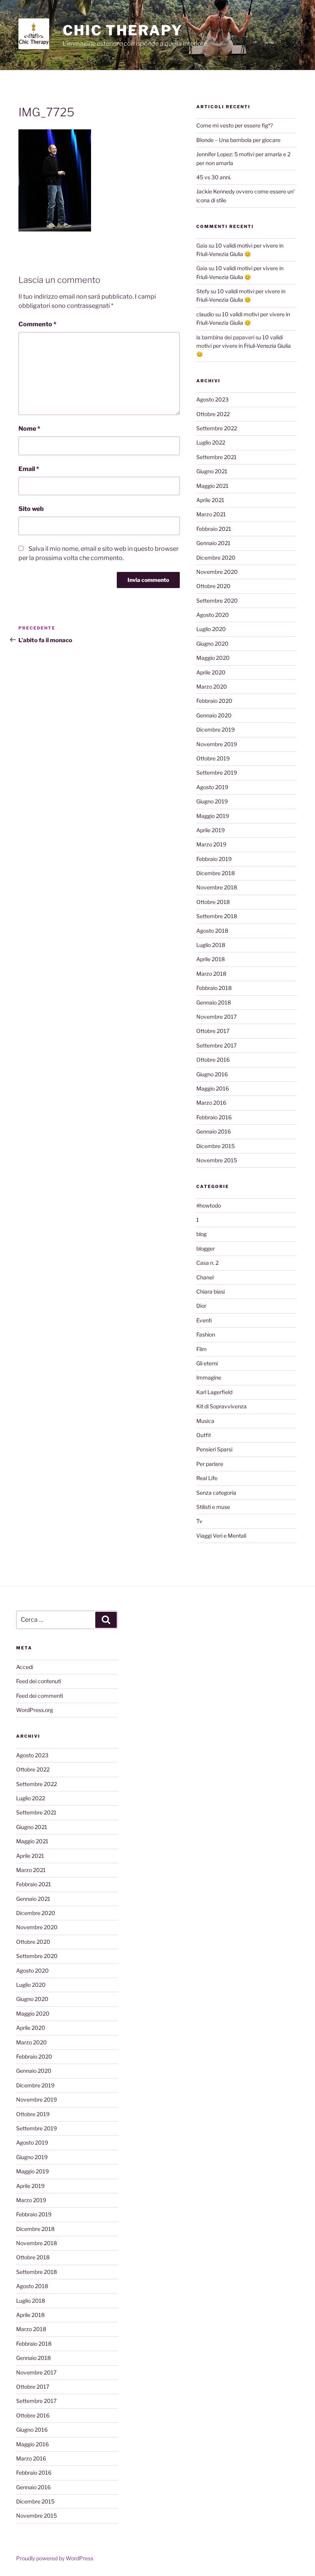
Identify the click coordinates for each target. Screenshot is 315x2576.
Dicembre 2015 (216, 1146)
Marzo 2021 (211, 514)
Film (201, 1349)
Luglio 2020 (211, 629)
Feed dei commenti (40, 1696)
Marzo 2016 (211, 1103)
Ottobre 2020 (213, 586)
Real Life (207, 1478)
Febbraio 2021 (214, 529)
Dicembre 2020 (216, 558)
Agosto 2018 (212, 931)
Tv (199, 1521)
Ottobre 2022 (213, 414)
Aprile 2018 (211, 959)
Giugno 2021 (212, 471)
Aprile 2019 (211, 830)
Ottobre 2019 (213, 758)
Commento (37, 324)
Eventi (204, 1320)
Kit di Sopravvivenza (221, 1406)
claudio (205, 314)
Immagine (209, 1377)
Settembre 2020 (217, 601)
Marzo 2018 (211, 974)
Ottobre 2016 (213, 1060)
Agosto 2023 (212, 399)
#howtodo (209, 1205)
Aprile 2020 (211, 672)
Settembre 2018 (217, 916)
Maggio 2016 (213, 1088)
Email (29, 469)
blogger (206, 1248)
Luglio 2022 (211, 442)
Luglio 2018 (211, 945)
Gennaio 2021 (213, 543)
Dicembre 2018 (216, 873)
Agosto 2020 (213, 615)
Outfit (204, 1435)
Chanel (205, 1277)
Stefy (203, 291)
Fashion (206, 1334)
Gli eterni (207, 1363)
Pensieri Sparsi (214, 1449)
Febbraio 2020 (214, 701)
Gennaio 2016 (214, 1131)
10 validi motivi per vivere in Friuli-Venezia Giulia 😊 (244, 346)
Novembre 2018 (217, 887)
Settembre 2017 (216, 1045)
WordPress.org (35, 1710)
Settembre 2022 (217, 428)
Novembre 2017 (216, 1017)
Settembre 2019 (217, 772)
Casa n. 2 (207, 1263)
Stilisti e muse (213, 1507)
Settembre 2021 (216, 457)
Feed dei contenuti (39, 1681)
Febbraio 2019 (214, 859)
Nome (29, 429)
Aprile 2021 (210, 500)
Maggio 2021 (212, 486)
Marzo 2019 (211, 844)
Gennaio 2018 (214, 1002)
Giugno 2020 (212, 644)
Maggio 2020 (213, 658)
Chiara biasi (211, 1291)
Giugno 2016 (212, 1074)
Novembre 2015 (217, 1160)
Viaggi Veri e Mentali (221, 1536)
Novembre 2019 (217, 744)
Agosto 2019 (212, 787)
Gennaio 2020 (214, 715)
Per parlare (210, 1464)
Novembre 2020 (217, 572)
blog (201, 1234)
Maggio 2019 (213, 816)
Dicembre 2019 (216, 730)
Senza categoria (216, 1493)
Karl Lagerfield (214, 1392)
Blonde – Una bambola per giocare (238, 140)
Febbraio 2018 (214, 988)
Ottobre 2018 (213, 902)
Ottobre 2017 (213, 1031)
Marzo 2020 (212, 687)
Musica (205, 1421)
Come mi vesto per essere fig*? (235, 125)
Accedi (25, 1667)
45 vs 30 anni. (214, 177)
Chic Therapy (123, 30)
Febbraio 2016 (214, 1117)
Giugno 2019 (212, 801)
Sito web (31, 509)
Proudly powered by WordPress (55, 2558)
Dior (201, 1306)
